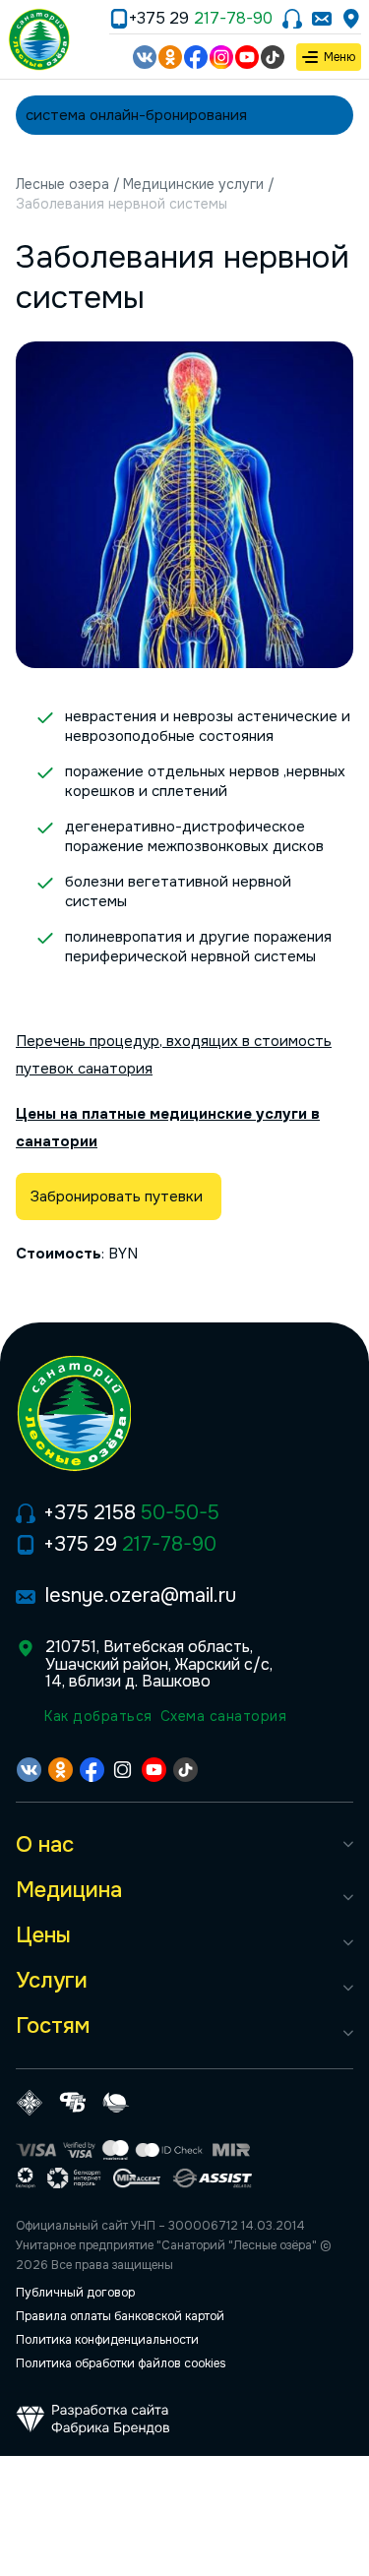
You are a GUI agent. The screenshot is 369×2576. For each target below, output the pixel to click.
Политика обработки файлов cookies (121, 2363)
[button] (184, 1845)
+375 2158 (131, 1513)
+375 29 (201, 19)
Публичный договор (75, 2293)
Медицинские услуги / (199, 184)
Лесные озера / (68, 184)
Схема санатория (224, 1716)
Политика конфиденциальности (107, 2340)
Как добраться (98, 1716)
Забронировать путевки (119, 1196)
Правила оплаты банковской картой (120, 2316)
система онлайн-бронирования (136, 115)
